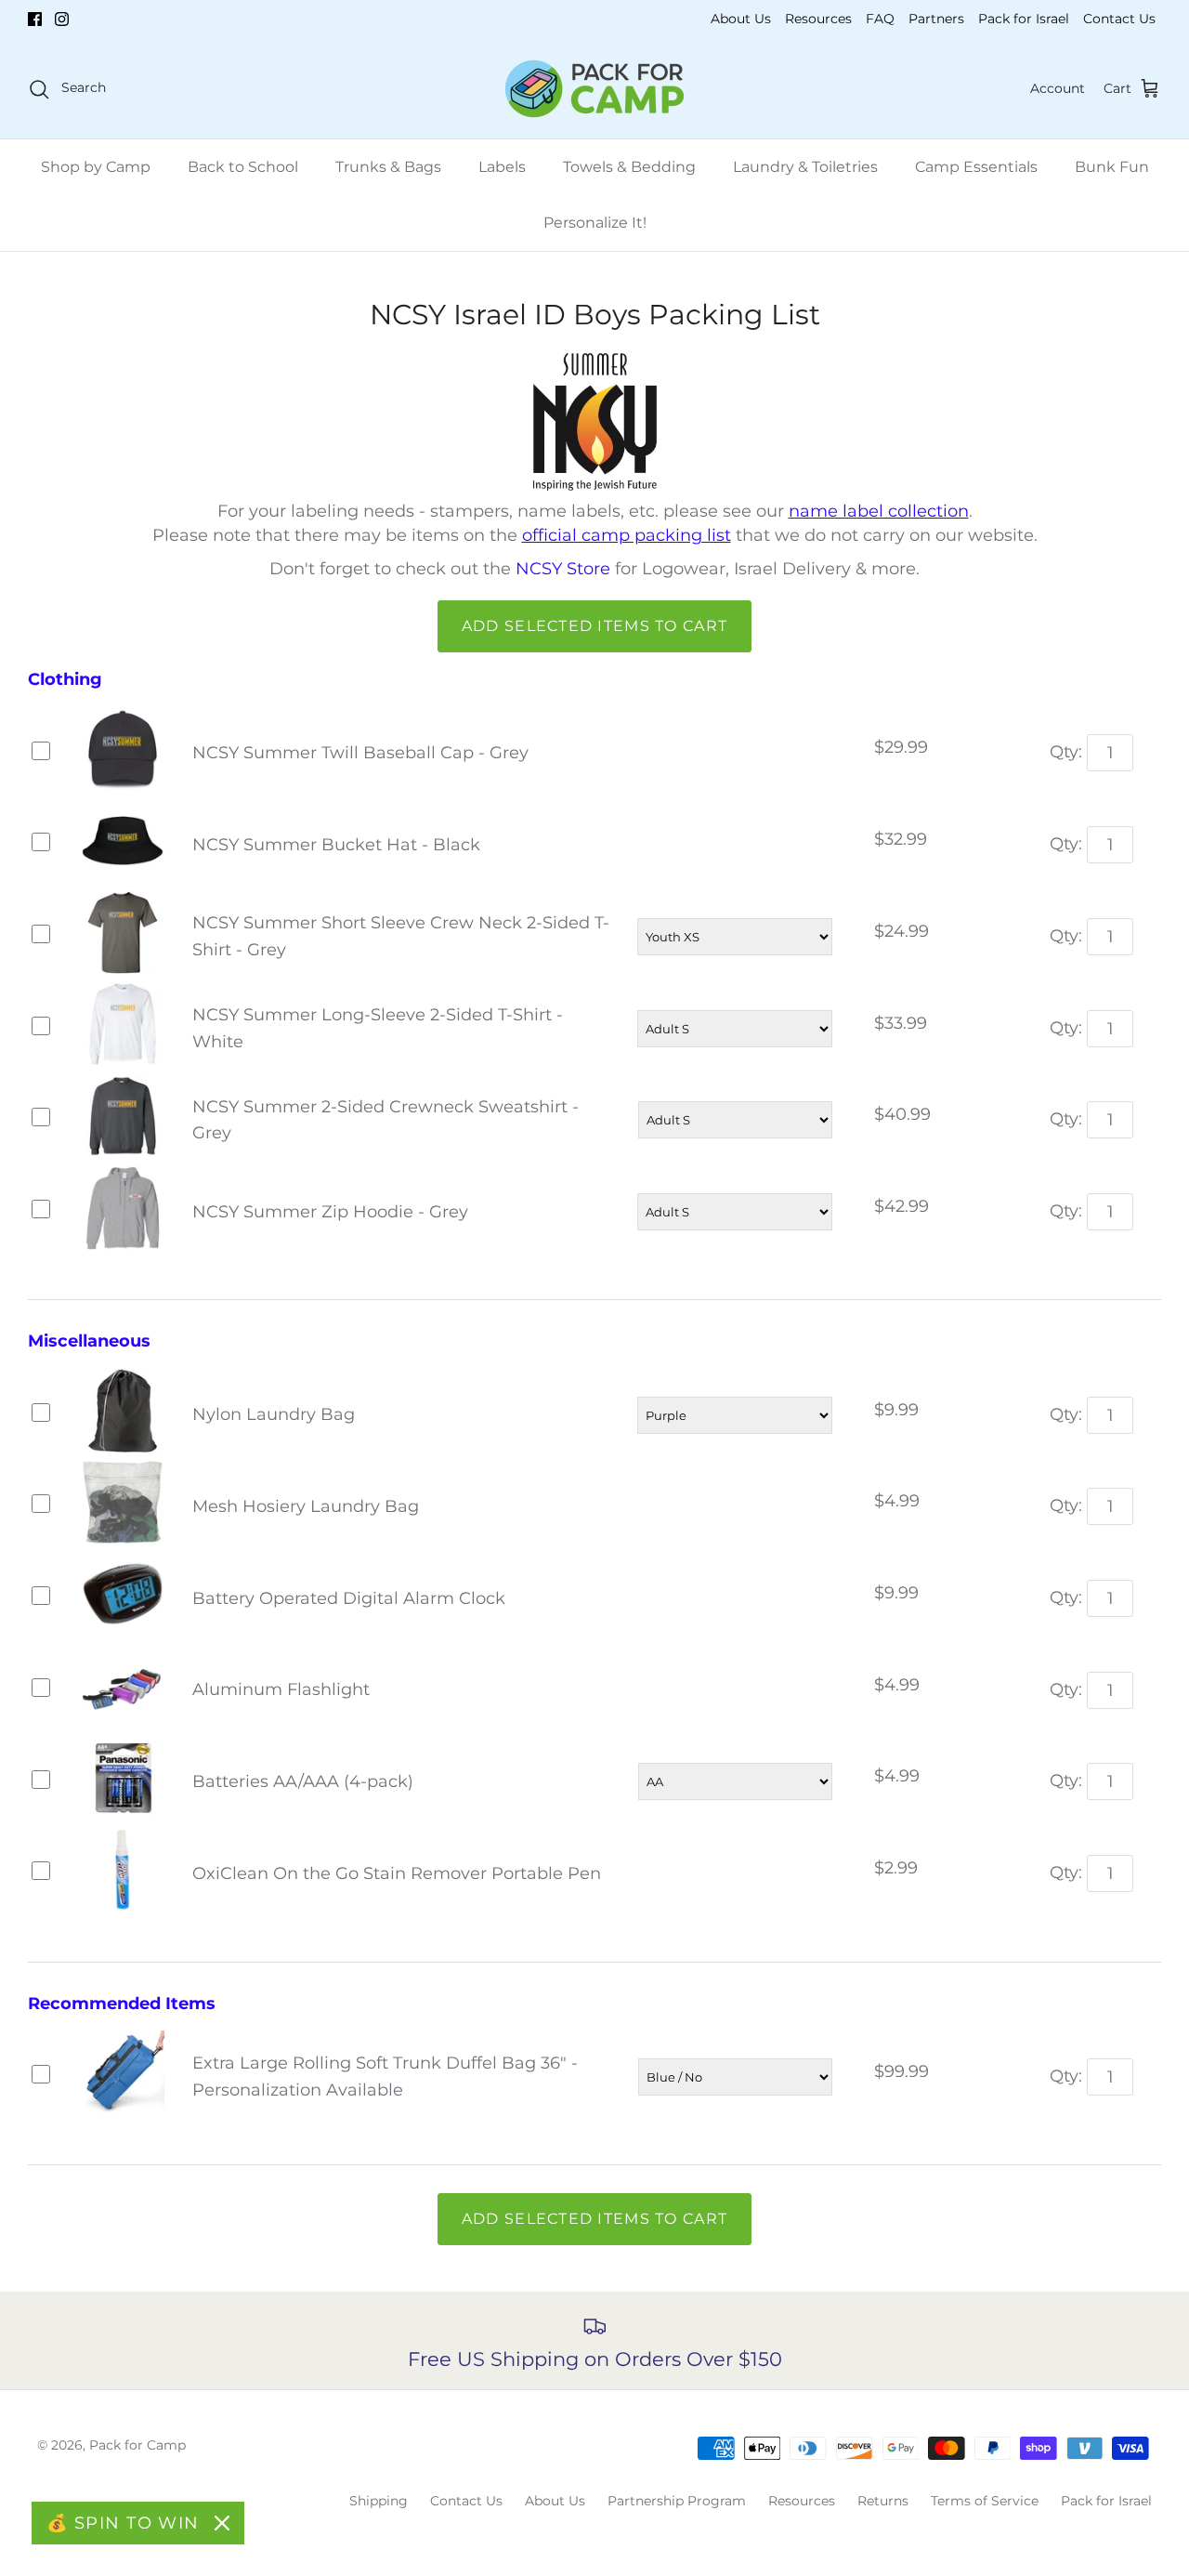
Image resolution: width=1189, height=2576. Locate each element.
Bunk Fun (1112, 167)
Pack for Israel (1024, 19)
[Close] (222, 2523)
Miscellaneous (89, 1341)
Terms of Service (985, 2501)
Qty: (1066, 752)
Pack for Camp (137, 2445)
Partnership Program (677, 2501)
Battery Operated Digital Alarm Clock (349, 1598)
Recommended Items (122, 2004)
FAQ (880, 19)
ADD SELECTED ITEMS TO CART (594, 626)
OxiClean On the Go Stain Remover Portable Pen (397, 1873)
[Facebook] (35, 19)
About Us (741, 19)
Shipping (379, 2501)
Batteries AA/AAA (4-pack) (303, 1781)
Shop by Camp (96, 167)
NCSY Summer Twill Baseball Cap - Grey (360, 753)
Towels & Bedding (629, 167)
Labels (502, 167)
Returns (883, 2501)
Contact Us (1119, 19)
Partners (936, 19)
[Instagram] (62, 19)
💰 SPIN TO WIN (123, 2523)
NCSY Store (563, 569)
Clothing (65, 679)
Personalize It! (595, 223)
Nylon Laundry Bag (274, 1414)
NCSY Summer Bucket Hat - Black (336, 845)
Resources (818, 19)
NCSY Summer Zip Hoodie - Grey (330, 1212)
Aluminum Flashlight (281, 1689)
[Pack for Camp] (594, 89)
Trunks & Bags (388, 167)
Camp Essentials (976, 167)
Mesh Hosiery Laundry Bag (306, 1506)
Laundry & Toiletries (805, 167)
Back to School (243, 167)
